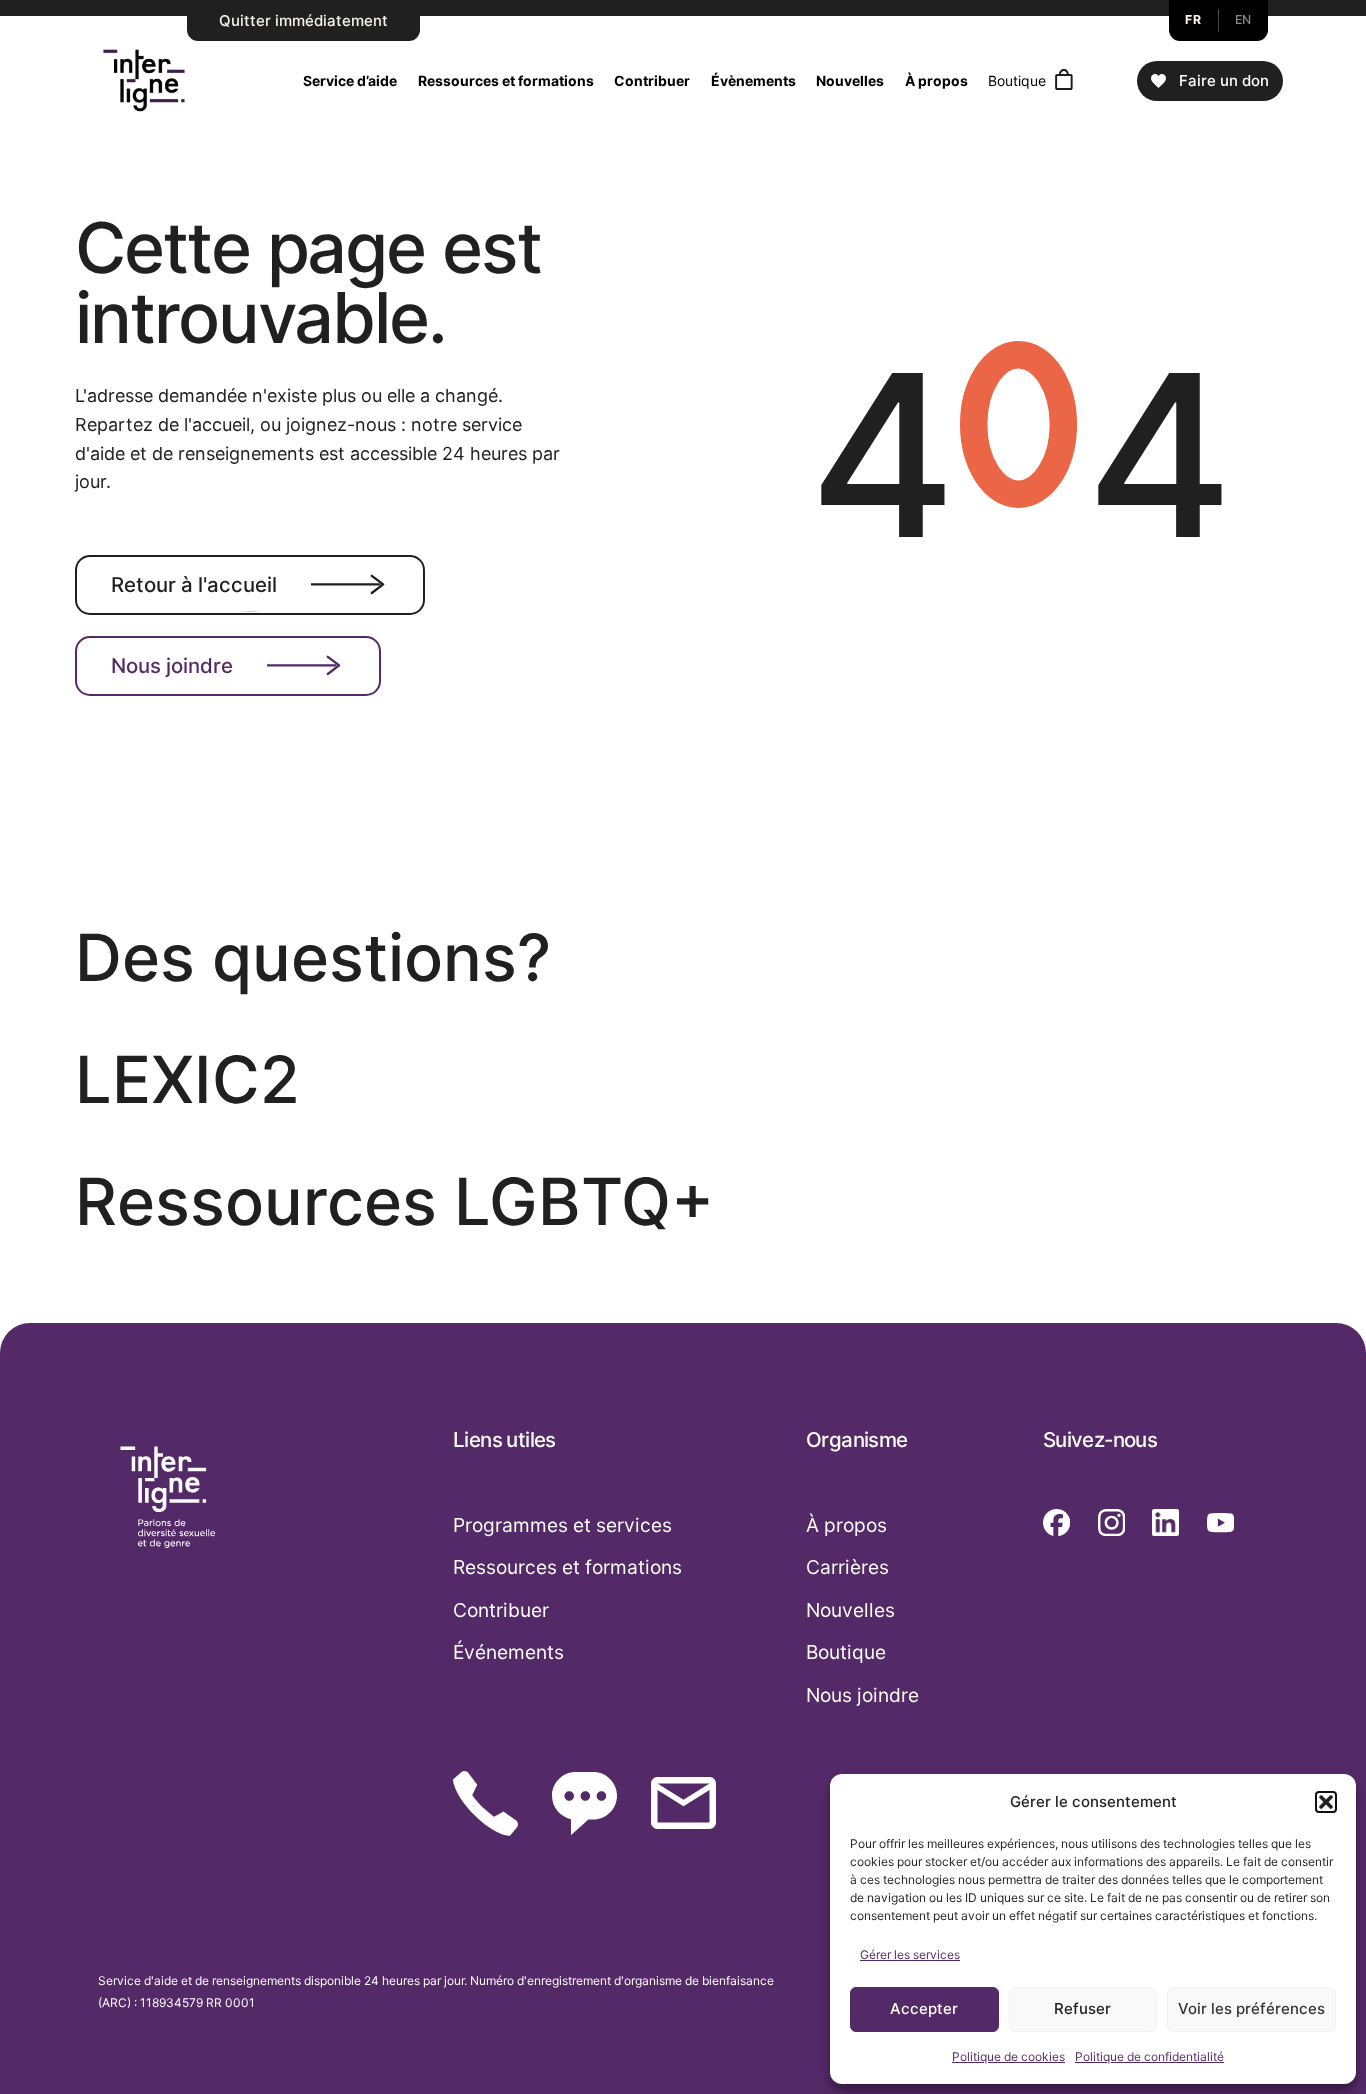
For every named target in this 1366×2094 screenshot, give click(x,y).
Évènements (753, 80)
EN (1243, 19)
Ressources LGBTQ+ (394, 1201)
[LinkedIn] (1165, 1522)
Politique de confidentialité (1149, 2056)
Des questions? (313, 957)
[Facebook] (1056, 1522)
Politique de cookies (1008, 2056)
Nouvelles (850, 80)
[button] (1326, 1802)
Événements (508, 1652)
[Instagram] (1111, 1522)
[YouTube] (1220, 1522)
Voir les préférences (1251, 2008)
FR (1193, 19)
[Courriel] (683, 1803)
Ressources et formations (506, 80)
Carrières (847, 1567)
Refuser (1082, 2008)
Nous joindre (172, 665)
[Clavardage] (584, 1803)
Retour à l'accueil (194, 583)
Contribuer (652, 80)
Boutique (1017, 80)
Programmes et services (562, 1525)
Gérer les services (910, 1954)
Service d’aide (350, 80)
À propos (936, 80)
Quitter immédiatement (303, 20)
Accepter (924, 2008)
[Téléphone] (485, 1803)
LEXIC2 (187, 1079)
